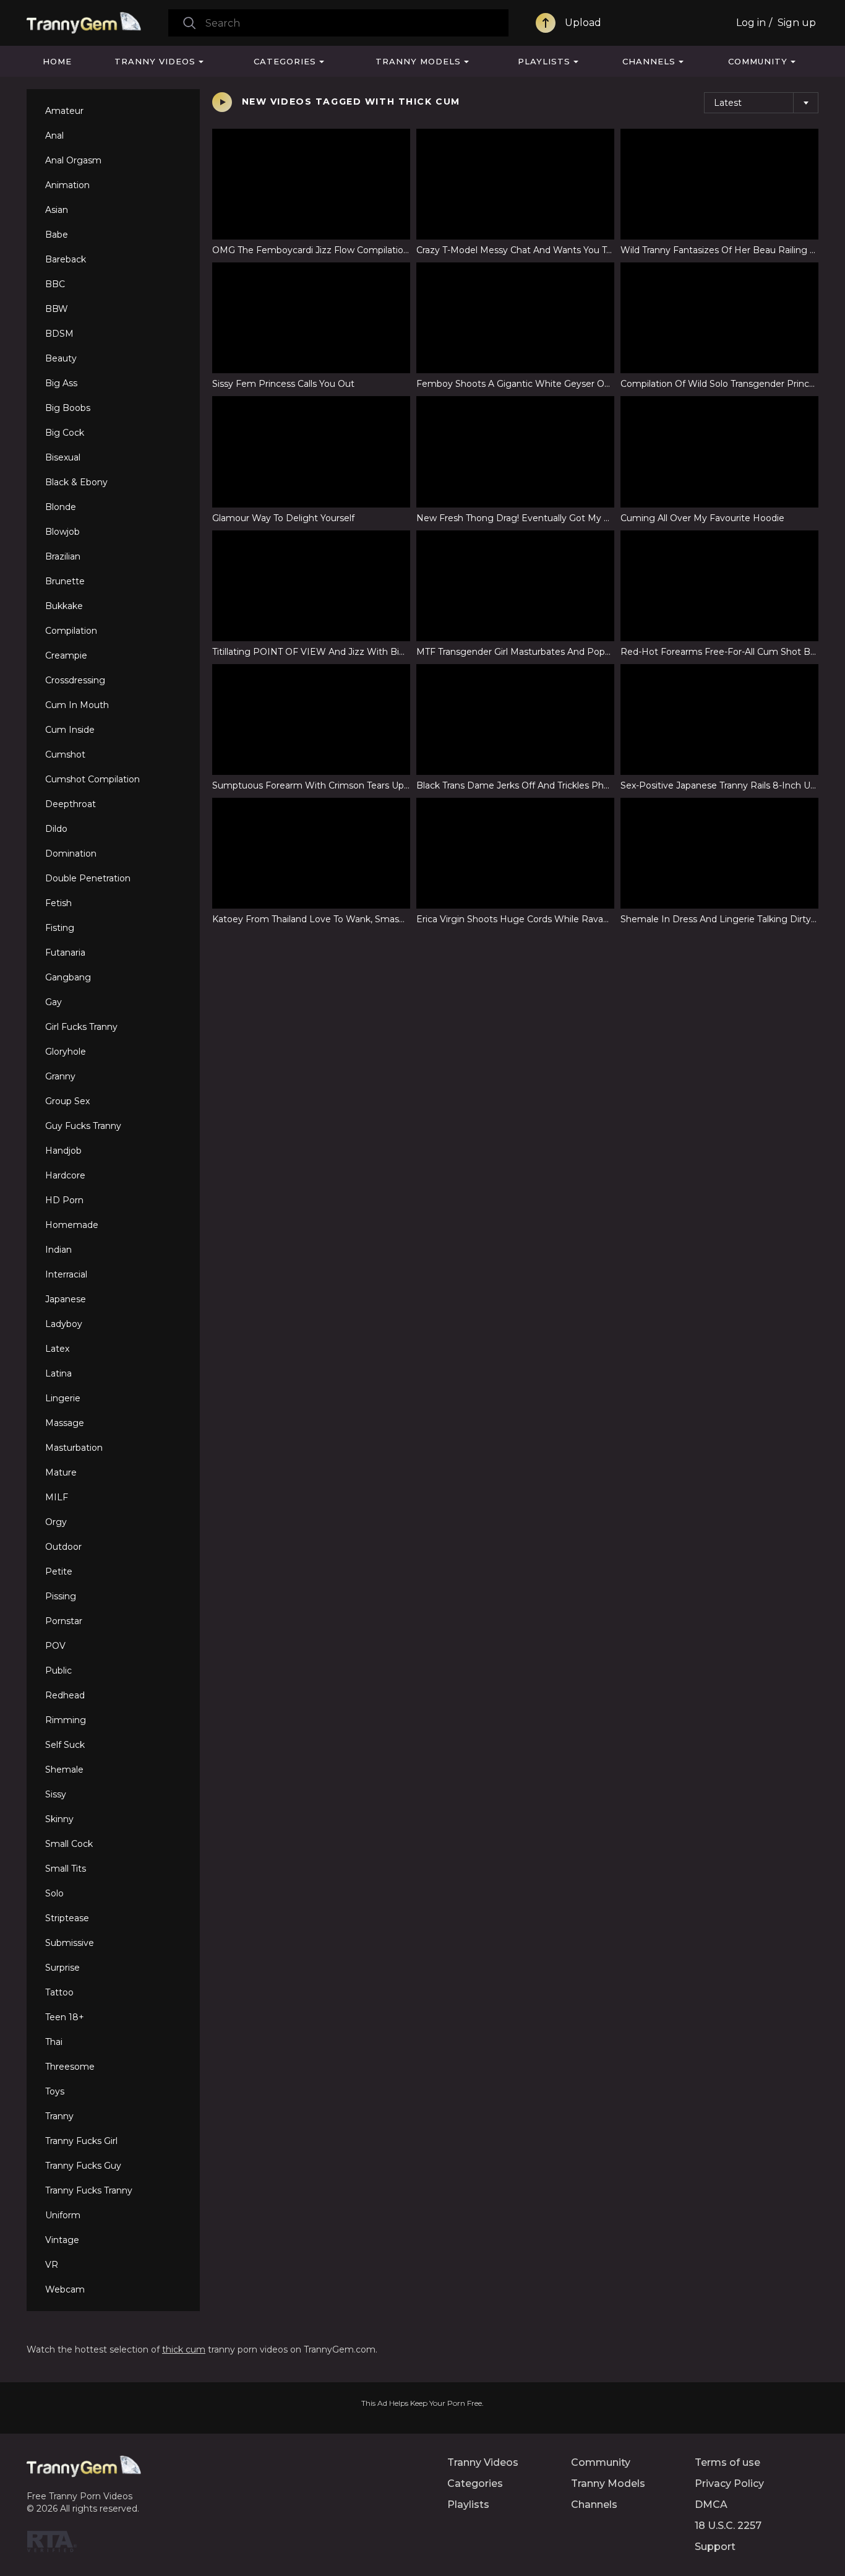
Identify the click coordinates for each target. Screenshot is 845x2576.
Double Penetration (88, 878)
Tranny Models (418, 61)
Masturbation (74, 1448)
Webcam (65, 2289)
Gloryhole (66, 1052)
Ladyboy (64, 1324)
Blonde (61, 507)
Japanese (66, 1299)
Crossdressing (75, 680)
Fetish (58, 903)
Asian (57, 210)
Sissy (56, 1794)
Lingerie (63, 1398)
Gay (54, 1002)
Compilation (71, 631)
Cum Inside (70, 730)
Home (57, 61)
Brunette (65, 581)
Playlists (544, 61)
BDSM (59, 334)
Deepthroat (71, 804)
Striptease (67, 1918)
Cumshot (65, 754)
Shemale (64, 1770)
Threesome (70, 2067)
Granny (60, 1076)
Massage (65, 1423)
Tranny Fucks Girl (81, 2141)
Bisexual (63, 457)
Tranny (59, 2116)
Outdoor (63, 1547)
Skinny (59, 1819)
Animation (67, 185)
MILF (57, 1497)
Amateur (64, 111)
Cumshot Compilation (92, 779)
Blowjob (62, 532)
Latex (57, 1349)
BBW (57, 309)
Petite (59, 1571)
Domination (71, 854)
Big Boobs (68, 408)
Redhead (65, 1695)
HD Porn (64, 1200)
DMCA (711, 2505)
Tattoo (59, 1992)
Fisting (60, 928)
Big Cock (65, 433)
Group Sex (67, 1101)
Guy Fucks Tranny (83, 1126)
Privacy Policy (729, 2483)
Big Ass (61, 383)
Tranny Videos (155, 61)
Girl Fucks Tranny (81, 1027)
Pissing (61, 1596)
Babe (57, 235)
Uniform (63, 2215)
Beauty (61, 358)
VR (52, 2265)
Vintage (62, 2240)
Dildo (56, 829)
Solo (54, 1893)
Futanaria (65, 953)
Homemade (72, 1225)
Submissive (70, 1943)
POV (55, 1646)
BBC (55, 284)
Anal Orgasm (73, 160)
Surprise (62, 1968)
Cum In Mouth (77, 705)
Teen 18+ (65, 2017)
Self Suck (65, 1745)
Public (58, 1671)
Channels (649, 61)
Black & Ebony (76, 482)
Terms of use (727, 2462)
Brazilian (63, 556)
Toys (55, 2091)
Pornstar (64, 1621)
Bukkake (64, 606)
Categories (285, 61)
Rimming (66, 1720)
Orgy (56, 1522)
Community (758, 61)
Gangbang (68, 977)
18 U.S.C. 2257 (728, 2526)
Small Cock (69, 1844)
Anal (54, 136)
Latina (58, 1373)
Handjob (63, 1151)
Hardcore (65, 1175)
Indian (58, 1250)
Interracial (66, 1274)
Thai (54, 2042)
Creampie (66, 655)
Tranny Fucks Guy (83, 2166)
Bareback (66, 259)
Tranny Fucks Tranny (89, 2190)
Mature (61, 1472)
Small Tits (66, 1869)
